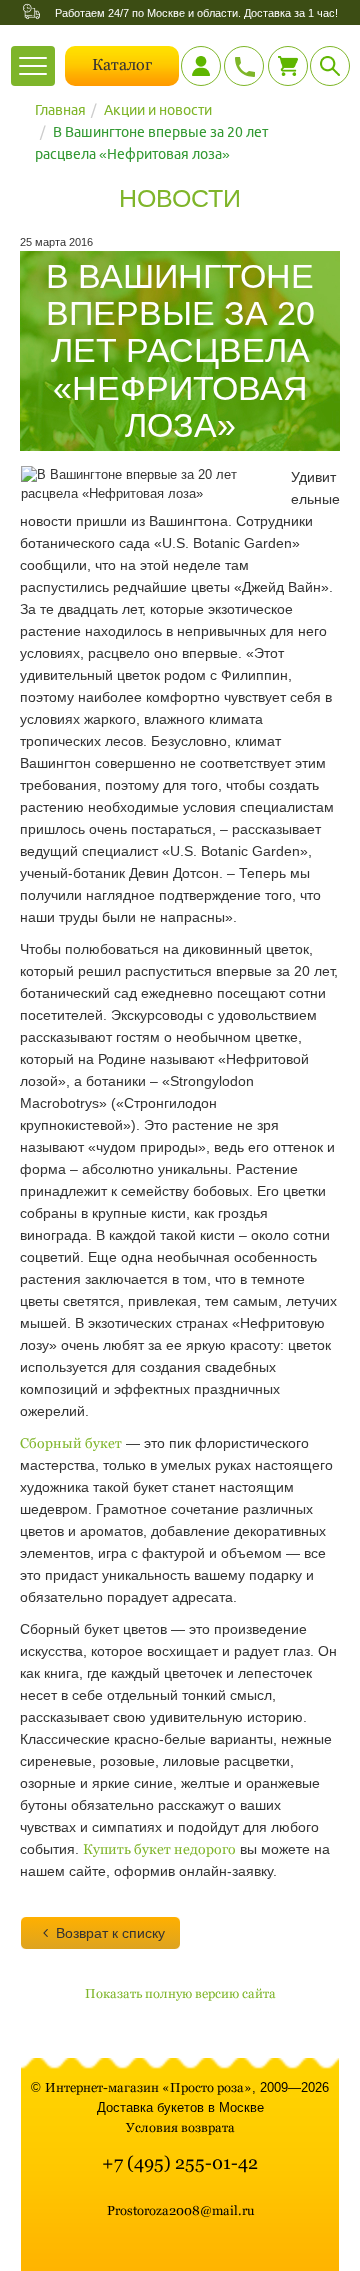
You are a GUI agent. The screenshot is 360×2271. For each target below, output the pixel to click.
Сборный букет (71, 1443)
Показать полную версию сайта (180, 1993)
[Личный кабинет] (201, 66)
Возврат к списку (110, 1933)
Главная (60, 110)
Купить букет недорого (159, 1849)
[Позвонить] (244, 66)
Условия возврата (180, 2127)
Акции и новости (158, 110)
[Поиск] (330, 66)
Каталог (122, 64)
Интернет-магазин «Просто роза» (148, 2087)
